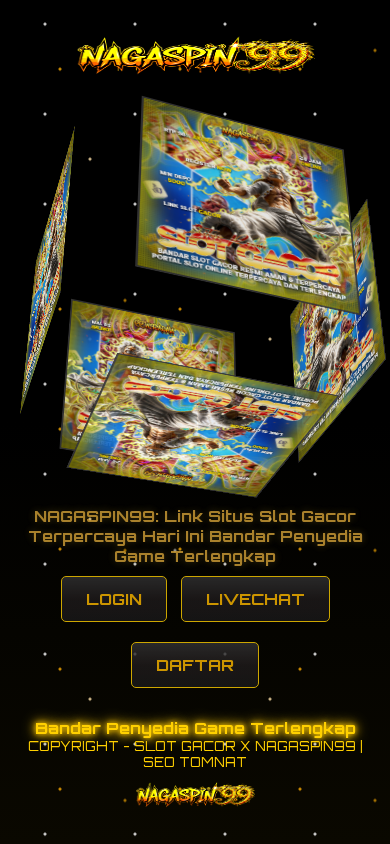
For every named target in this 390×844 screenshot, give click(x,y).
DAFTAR (195, 665)
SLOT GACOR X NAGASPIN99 (245, 746)
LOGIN (114, 599)
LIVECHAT (255, 599)
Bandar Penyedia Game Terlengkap (195, 728)
